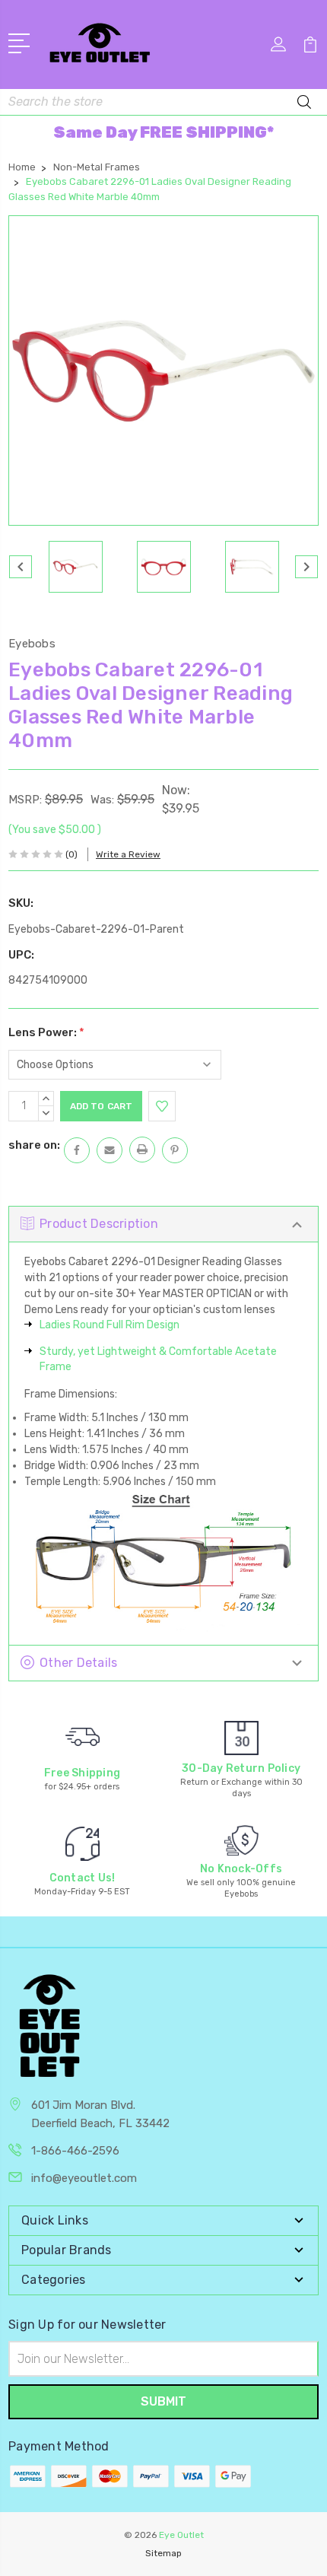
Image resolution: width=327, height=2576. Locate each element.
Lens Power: (46, 1032)
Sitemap (163, 2553)
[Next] (306, 567)
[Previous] (21, 567)
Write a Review (128, 854)
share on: (34, 1145)
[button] (163, 132)
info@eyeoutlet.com (84, 2178)
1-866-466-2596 (75, 2151)
